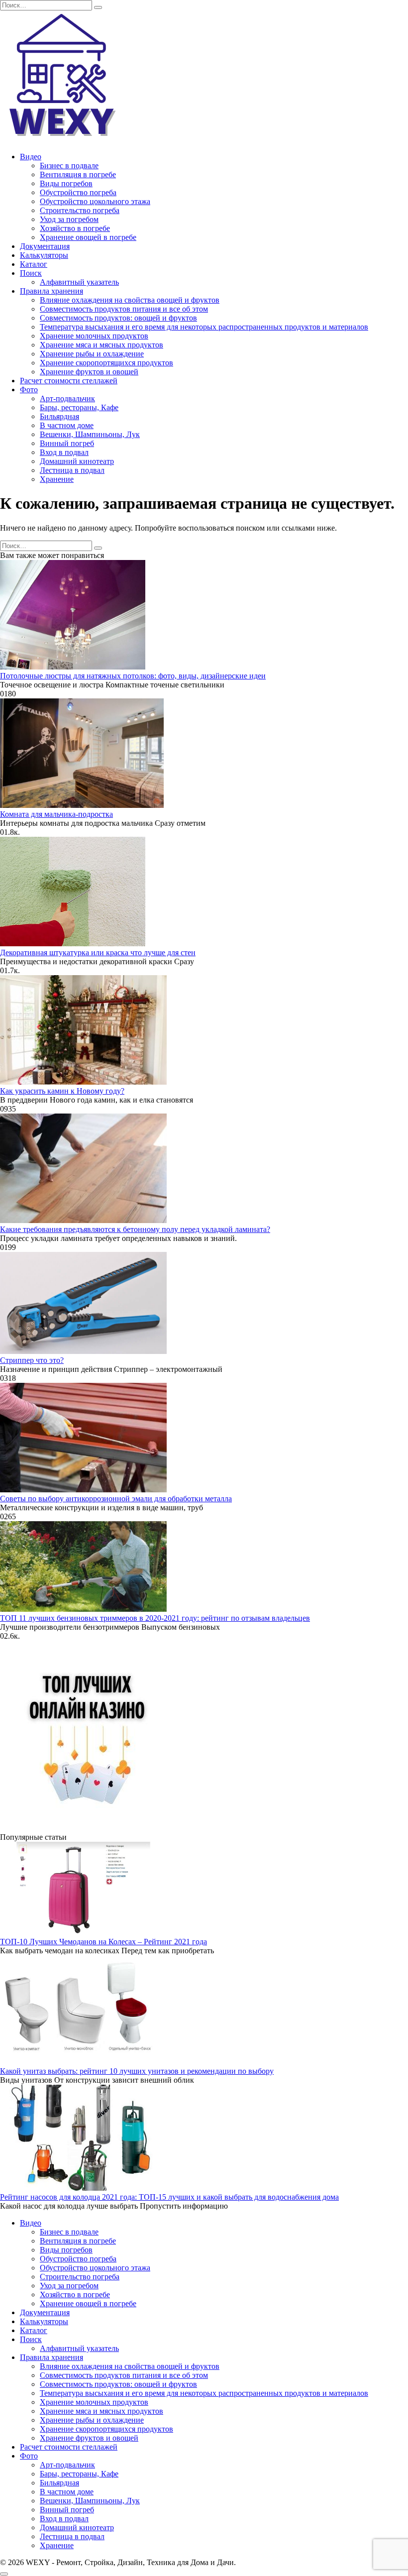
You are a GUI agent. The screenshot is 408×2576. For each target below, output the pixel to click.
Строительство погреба (80, 210)
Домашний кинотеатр (77, 461)
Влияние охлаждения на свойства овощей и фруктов (130, 300)
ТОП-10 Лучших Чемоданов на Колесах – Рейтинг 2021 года (103, 1942)
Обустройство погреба (78, 192)
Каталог (34, 264)
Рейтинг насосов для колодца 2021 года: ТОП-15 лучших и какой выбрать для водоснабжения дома (169, 2197)
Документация (45, 246)
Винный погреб (67, 443)
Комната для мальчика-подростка (56, 814)
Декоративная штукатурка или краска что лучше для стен (98, 952)
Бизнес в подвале (69, 166)
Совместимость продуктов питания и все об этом (124, 309)
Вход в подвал (64, 452)
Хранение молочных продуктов (94, 336)
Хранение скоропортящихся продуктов (106, 363)
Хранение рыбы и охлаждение (92, 354)
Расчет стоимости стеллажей (69, 381)
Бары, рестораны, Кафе (79, 407)
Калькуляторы (44, 255)
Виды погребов (66, 183)
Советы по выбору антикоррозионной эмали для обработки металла (116, 1499)
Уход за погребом (69, 219)
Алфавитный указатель (79, 282)
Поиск (31, 273)
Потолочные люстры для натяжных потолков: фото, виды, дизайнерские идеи (133, 676)
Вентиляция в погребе (78, 174)
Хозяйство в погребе (75, 228)
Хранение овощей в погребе (88, 237)
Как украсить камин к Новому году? (62, 1091)
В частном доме (67, 425)
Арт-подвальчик (67, 398)
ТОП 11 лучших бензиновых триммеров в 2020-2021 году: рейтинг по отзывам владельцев (155, 1618)
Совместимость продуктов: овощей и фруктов (118, 318)
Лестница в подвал (72, 470)
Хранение (57, 479)
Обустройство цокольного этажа (95, 201)
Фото (29, 390)
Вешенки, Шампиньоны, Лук (90, 434)
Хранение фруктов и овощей (89, 372)
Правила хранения (51, 291)
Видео (31, 157)
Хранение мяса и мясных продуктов (102, 345)
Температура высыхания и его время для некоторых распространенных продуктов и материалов (204, 327)
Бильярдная (59, 416)
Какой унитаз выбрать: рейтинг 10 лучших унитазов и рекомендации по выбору (137, 2071)
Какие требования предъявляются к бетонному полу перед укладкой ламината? (135, 1229)
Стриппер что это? (32, 1360)
